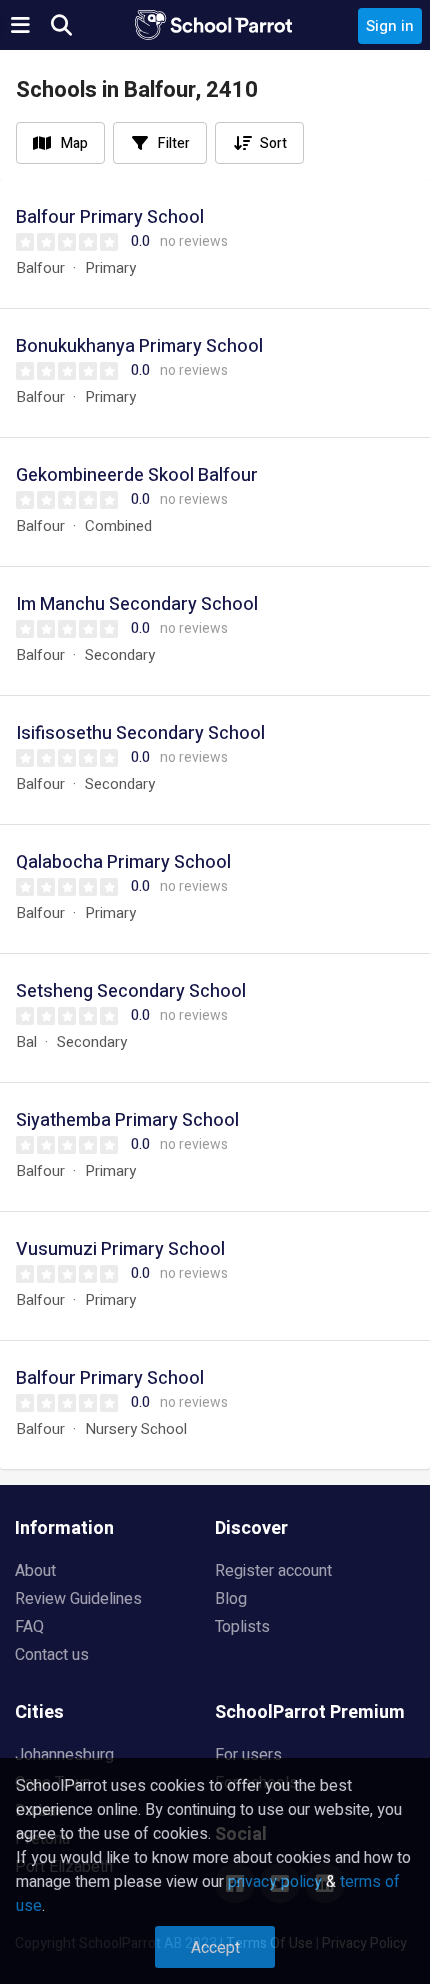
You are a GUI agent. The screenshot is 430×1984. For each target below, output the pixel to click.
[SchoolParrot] (215, 25)
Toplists (242, 1627)
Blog (231, 1599)
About (35, 1571)
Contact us (52, 1655)
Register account (273, 1571)
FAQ (29, 1627)
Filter (174, 143)
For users (248, 1755)
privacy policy (275, 1882)
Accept (215, 1948)
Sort (273, 143)
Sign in (390, 26)
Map (74, 143)
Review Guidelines (78, 1599)
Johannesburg (64, 1755)
